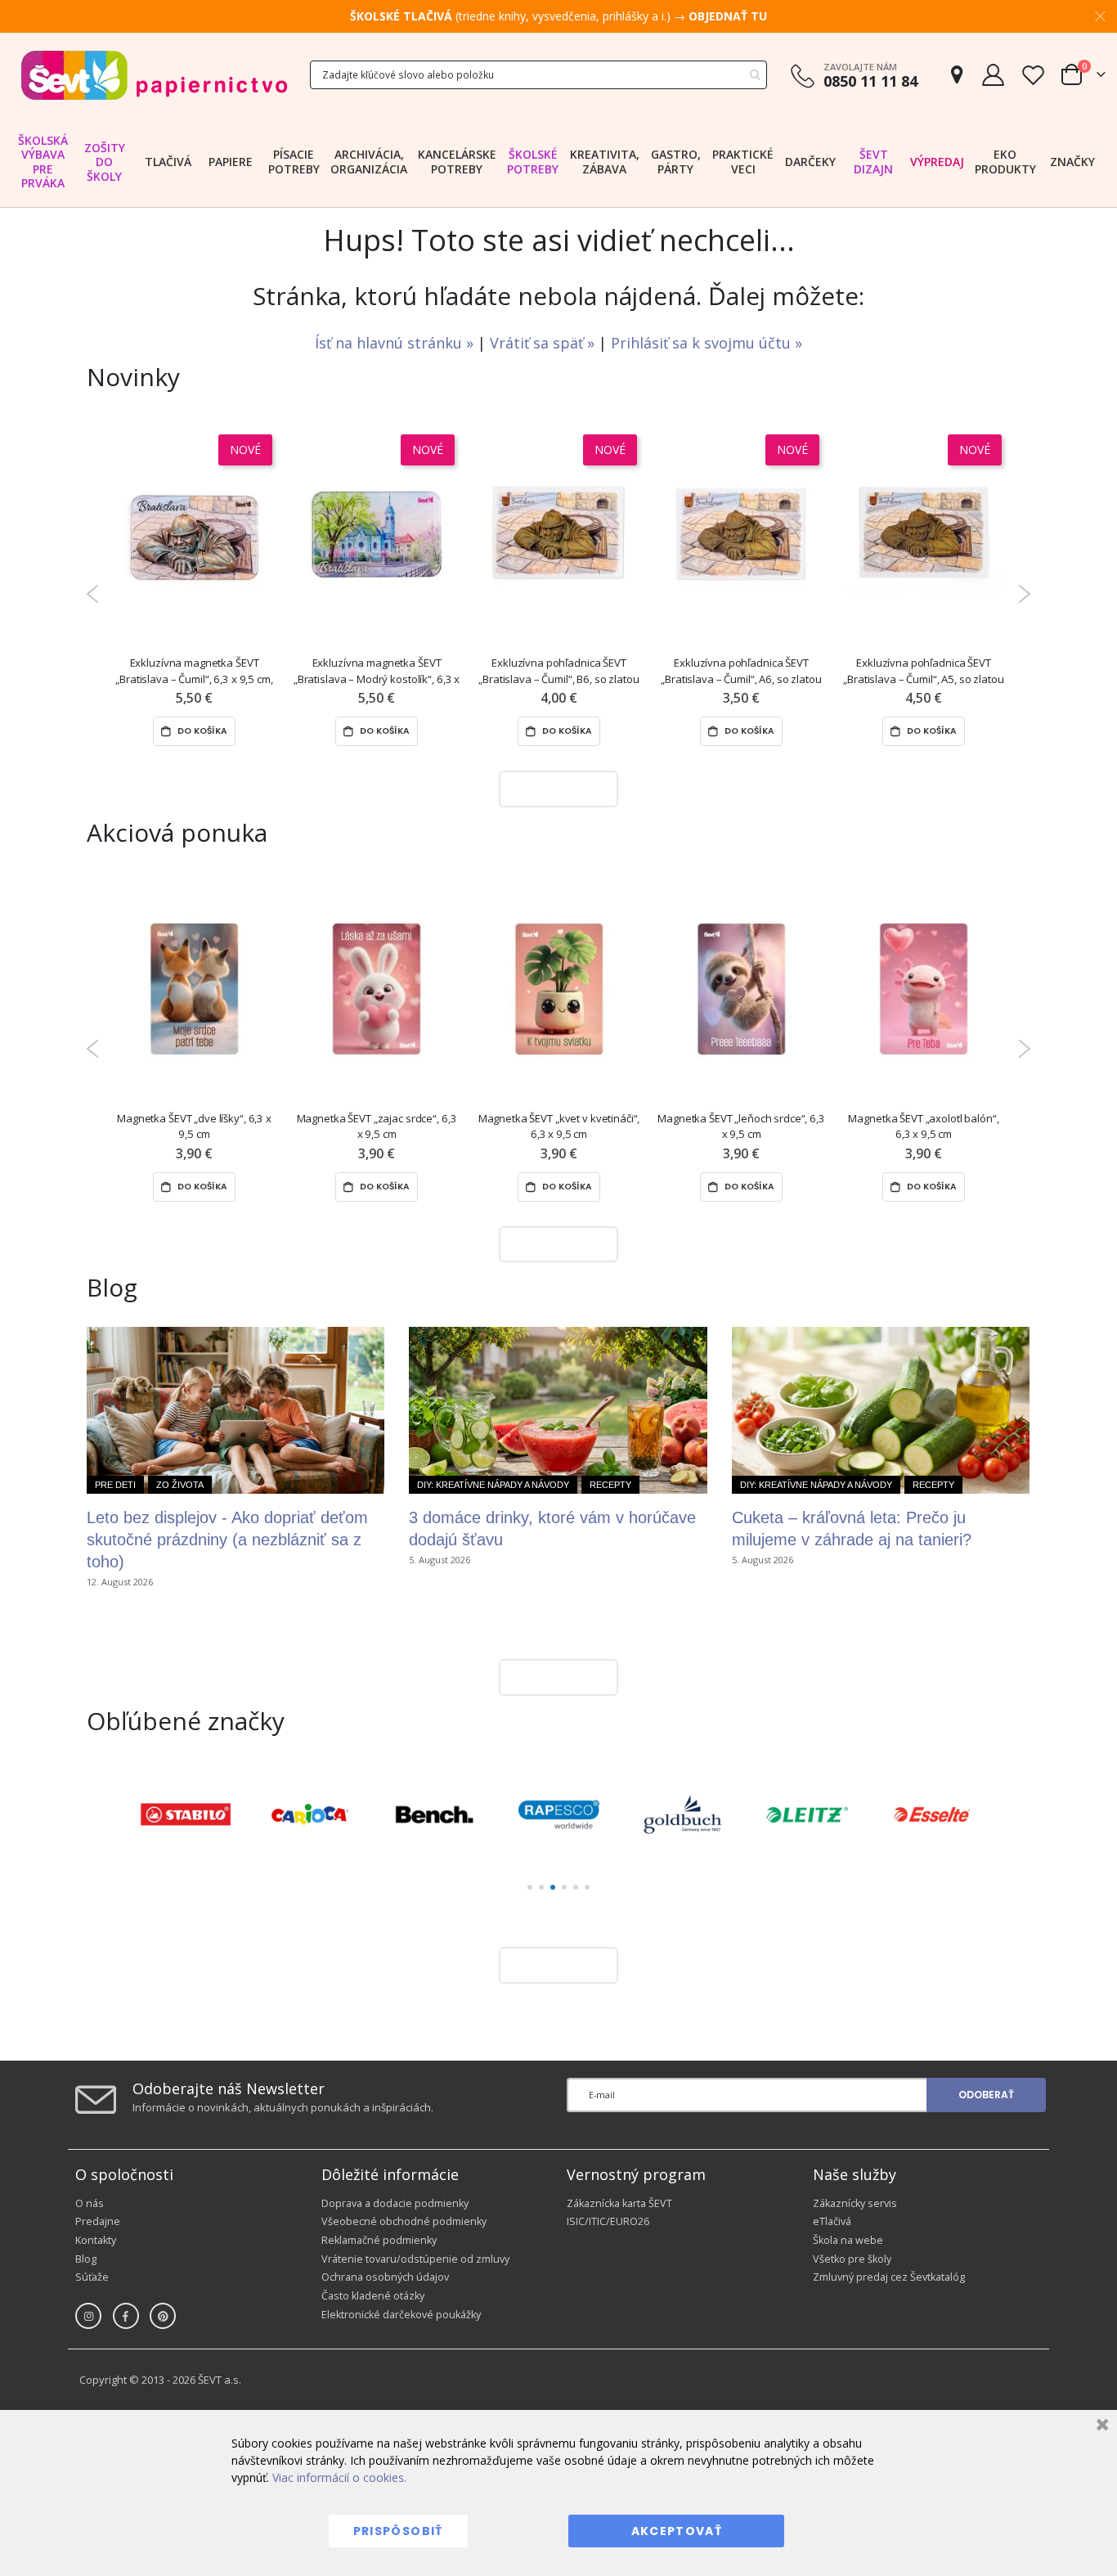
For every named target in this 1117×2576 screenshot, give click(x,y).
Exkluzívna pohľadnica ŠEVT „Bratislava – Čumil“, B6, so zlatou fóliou (558, 671)
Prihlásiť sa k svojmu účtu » (707, 343)
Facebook (126, 2316)
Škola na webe (848, 2240)
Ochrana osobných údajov (385, 2277)
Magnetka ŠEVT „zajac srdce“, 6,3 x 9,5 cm (377, 1126)
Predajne (98, 2221)
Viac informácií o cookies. (339, 2477)
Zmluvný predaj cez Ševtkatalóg (889, 2277)
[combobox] (538, 75)
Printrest (163, 2316)
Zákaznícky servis (855, 2203)
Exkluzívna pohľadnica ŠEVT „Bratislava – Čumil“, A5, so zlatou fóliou (923, 671)
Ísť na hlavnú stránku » (396, 343)
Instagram (88, 2316)
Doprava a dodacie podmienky (395, 2203)
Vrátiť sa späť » (544, 343)
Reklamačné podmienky (379, 2240)
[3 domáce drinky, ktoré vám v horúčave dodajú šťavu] (558, 1410)
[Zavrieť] (1100, 2427)
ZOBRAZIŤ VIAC (554, 788)
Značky (1072, 162)
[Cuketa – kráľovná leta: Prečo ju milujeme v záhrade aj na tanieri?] (881, 1410)
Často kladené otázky (373, 2296)
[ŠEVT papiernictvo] (154, 75)
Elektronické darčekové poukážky (401, 2315)
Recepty (610, 1485)
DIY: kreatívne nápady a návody (493, 1485)
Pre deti (115, 1485)
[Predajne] (957, 75)
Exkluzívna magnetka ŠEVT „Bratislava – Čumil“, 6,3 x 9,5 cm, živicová (194, 671)
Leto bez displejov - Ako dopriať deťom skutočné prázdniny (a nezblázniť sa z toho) (227, 1540)
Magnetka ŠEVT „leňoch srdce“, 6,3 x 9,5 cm (741, 1126)
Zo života (180, 1485)
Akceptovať (677, 2531)
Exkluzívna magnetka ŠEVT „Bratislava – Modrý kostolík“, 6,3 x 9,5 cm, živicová (377, 671)
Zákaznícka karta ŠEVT (619, 2203)
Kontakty (96, 2240)
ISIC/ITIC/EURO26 (608, 2221)
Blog (86, 2259)
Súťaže (92, 2277)
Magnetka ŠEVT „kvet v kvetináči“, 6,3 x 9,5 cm (559, 1126)
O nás (90, 2203)
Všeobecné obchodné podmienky (404, 2221)
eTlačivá (832, 2221)
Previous (93, 594)
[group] (186, 1814)
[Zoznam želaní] (1033, 75)
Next (1024, 594)
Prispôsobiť (398, 2531)
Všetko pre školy (852, 2259)
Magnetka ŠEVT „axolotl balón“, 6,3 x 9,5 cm (923, 1126)
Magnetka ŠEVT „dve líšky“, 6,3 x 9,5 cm (194, 1126)
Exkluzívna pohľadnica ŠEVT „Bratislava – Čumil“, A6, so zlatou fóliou (741, 671)
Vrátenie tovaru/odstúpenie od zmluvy (415, 2259)
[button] (530, 1887)
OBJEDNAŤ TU (728, 16)
